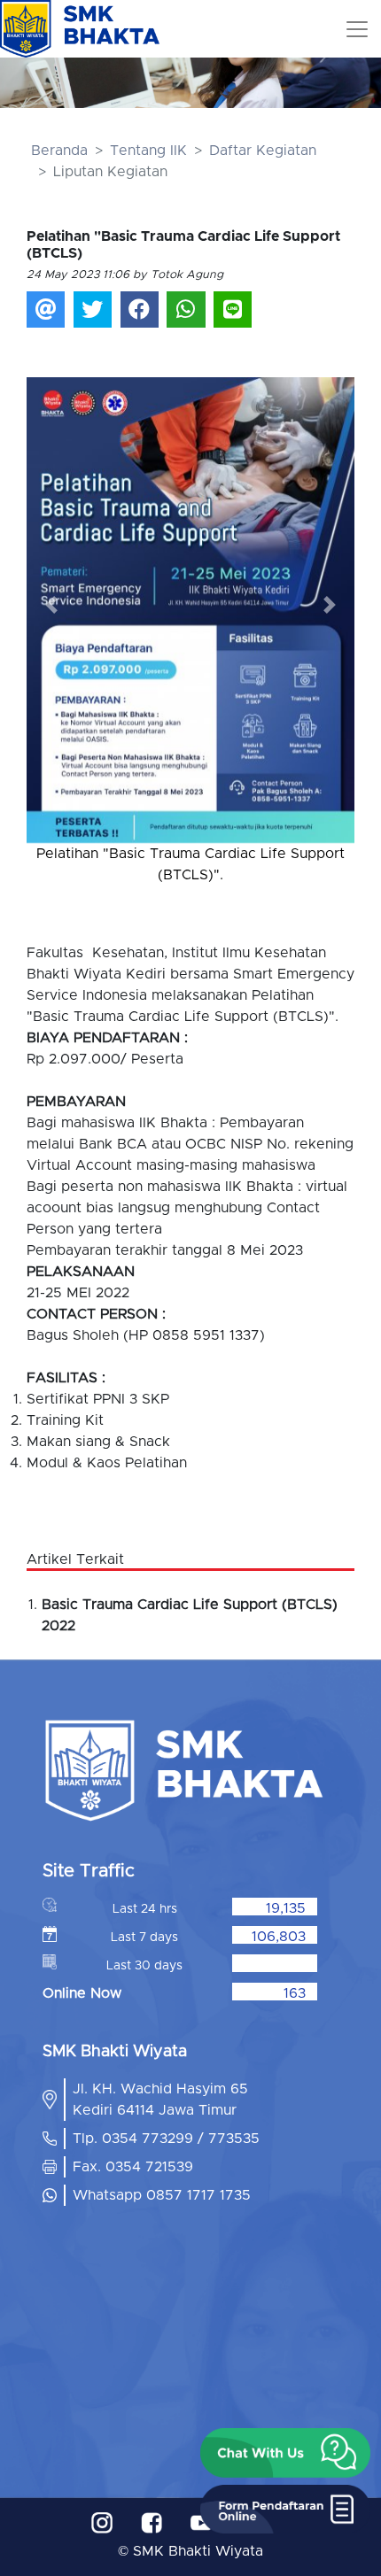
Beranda (59, 151)
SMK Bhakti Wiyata (198, 2551)
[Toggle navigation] (357, 29)
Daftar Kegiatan (263, 151)
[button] (51, 604)
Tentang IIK (148, 151)
